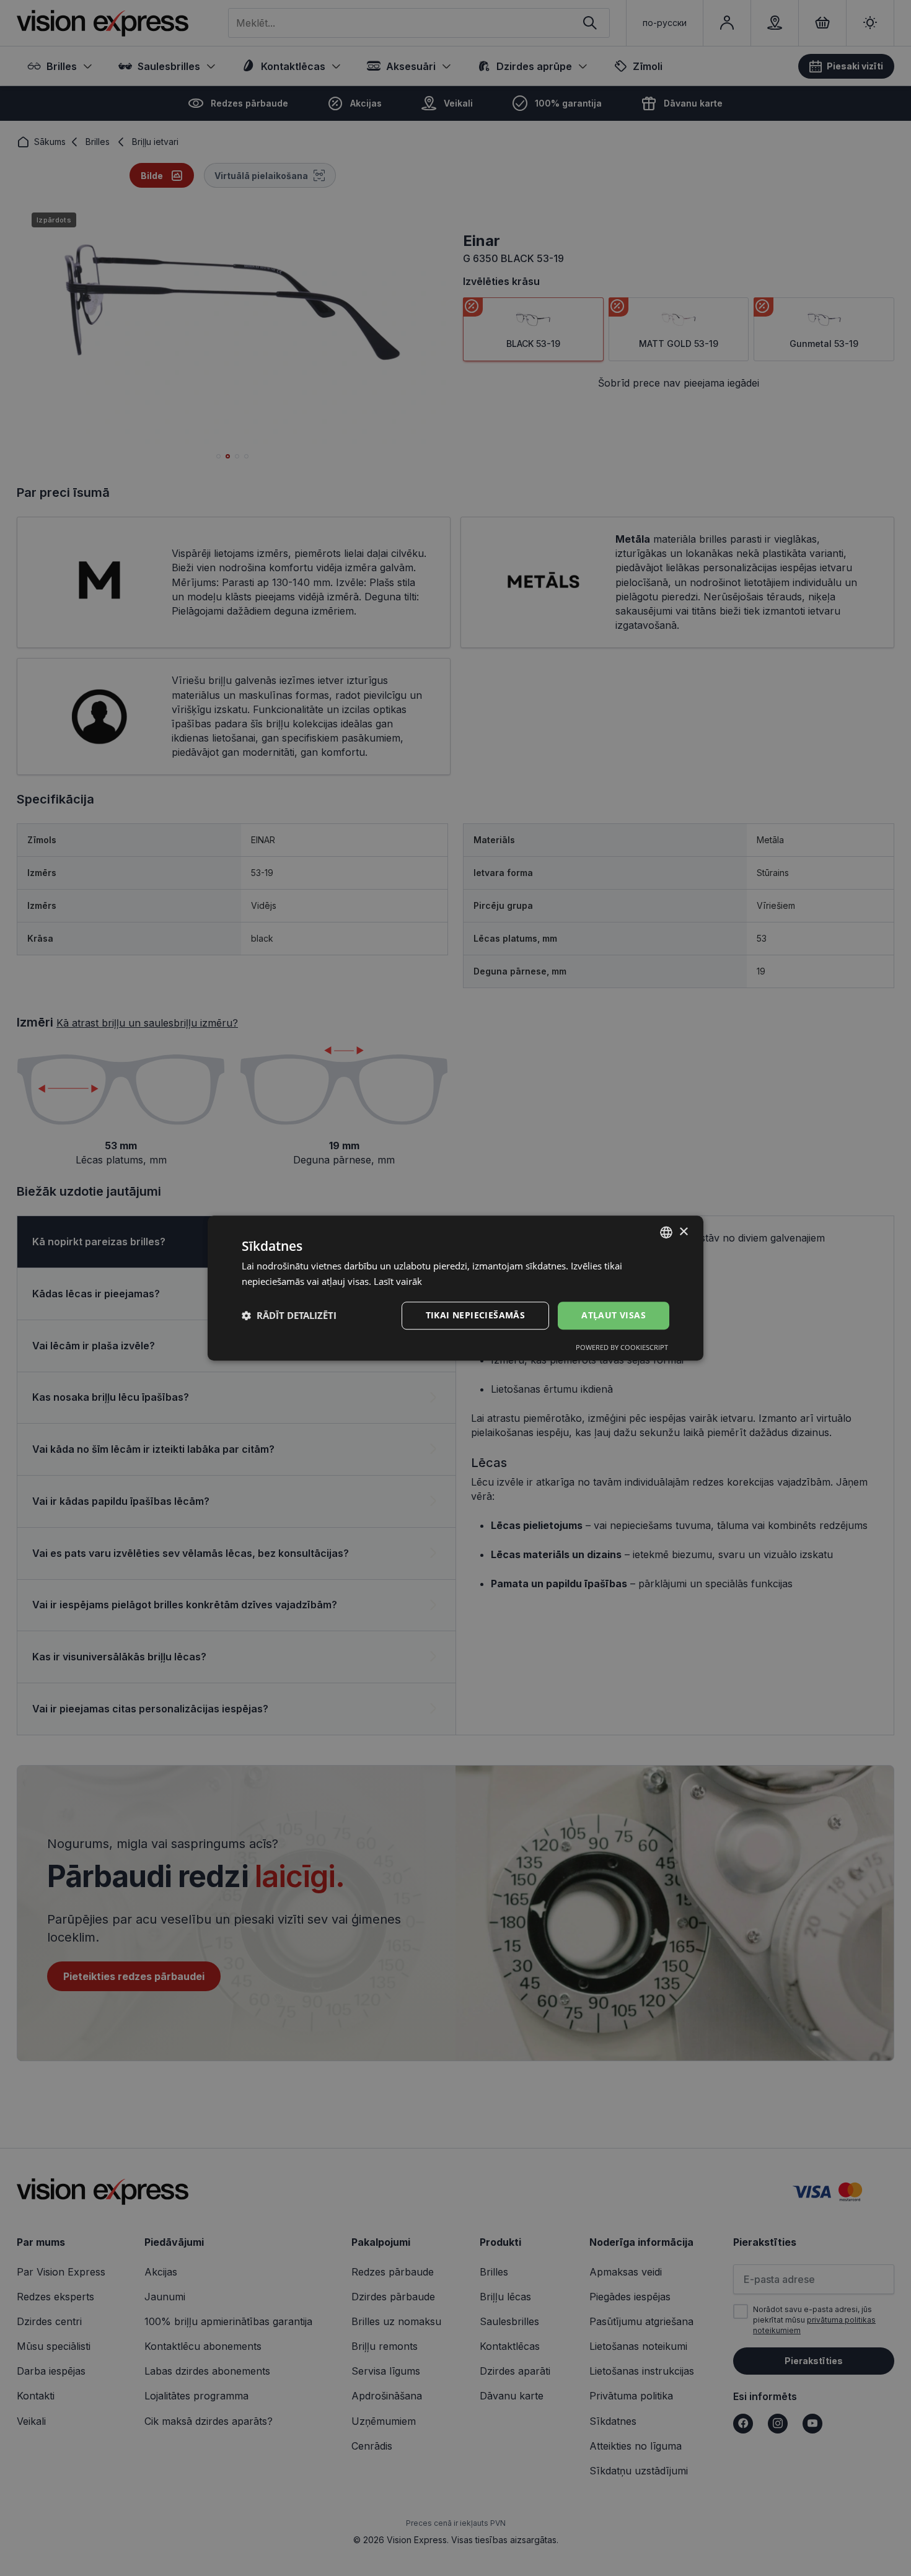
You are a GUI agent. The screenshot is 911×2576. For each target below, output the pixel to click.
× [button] (683, 1232)
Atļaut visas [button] (614, 1315)
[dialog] (455, 1288)
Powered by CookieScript (622, 1347)
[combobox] (666, 1232)
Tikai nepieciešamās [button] (476, 1315)
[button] (289, 1315)
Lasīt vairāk (398, 1281)
